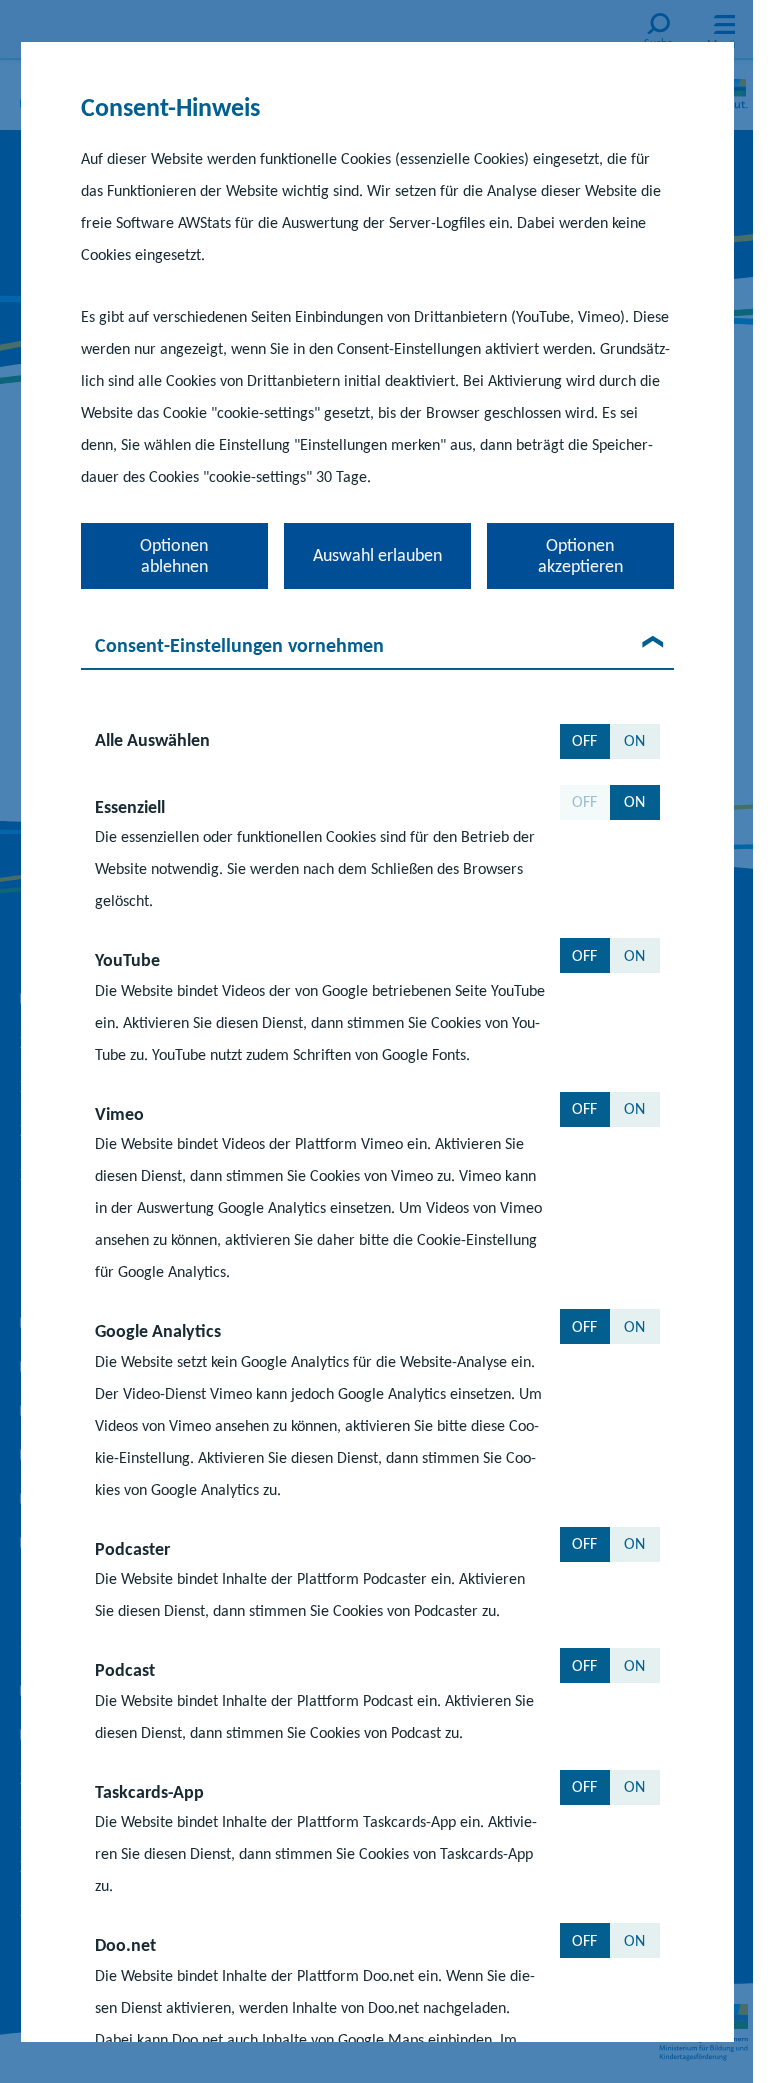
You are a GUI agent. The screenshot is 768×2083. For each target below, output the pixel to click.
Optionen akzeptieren (579, 555)
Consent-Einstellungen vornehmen (238, 645)
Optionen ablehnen (174, 555)
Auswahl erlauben (376, 555)
